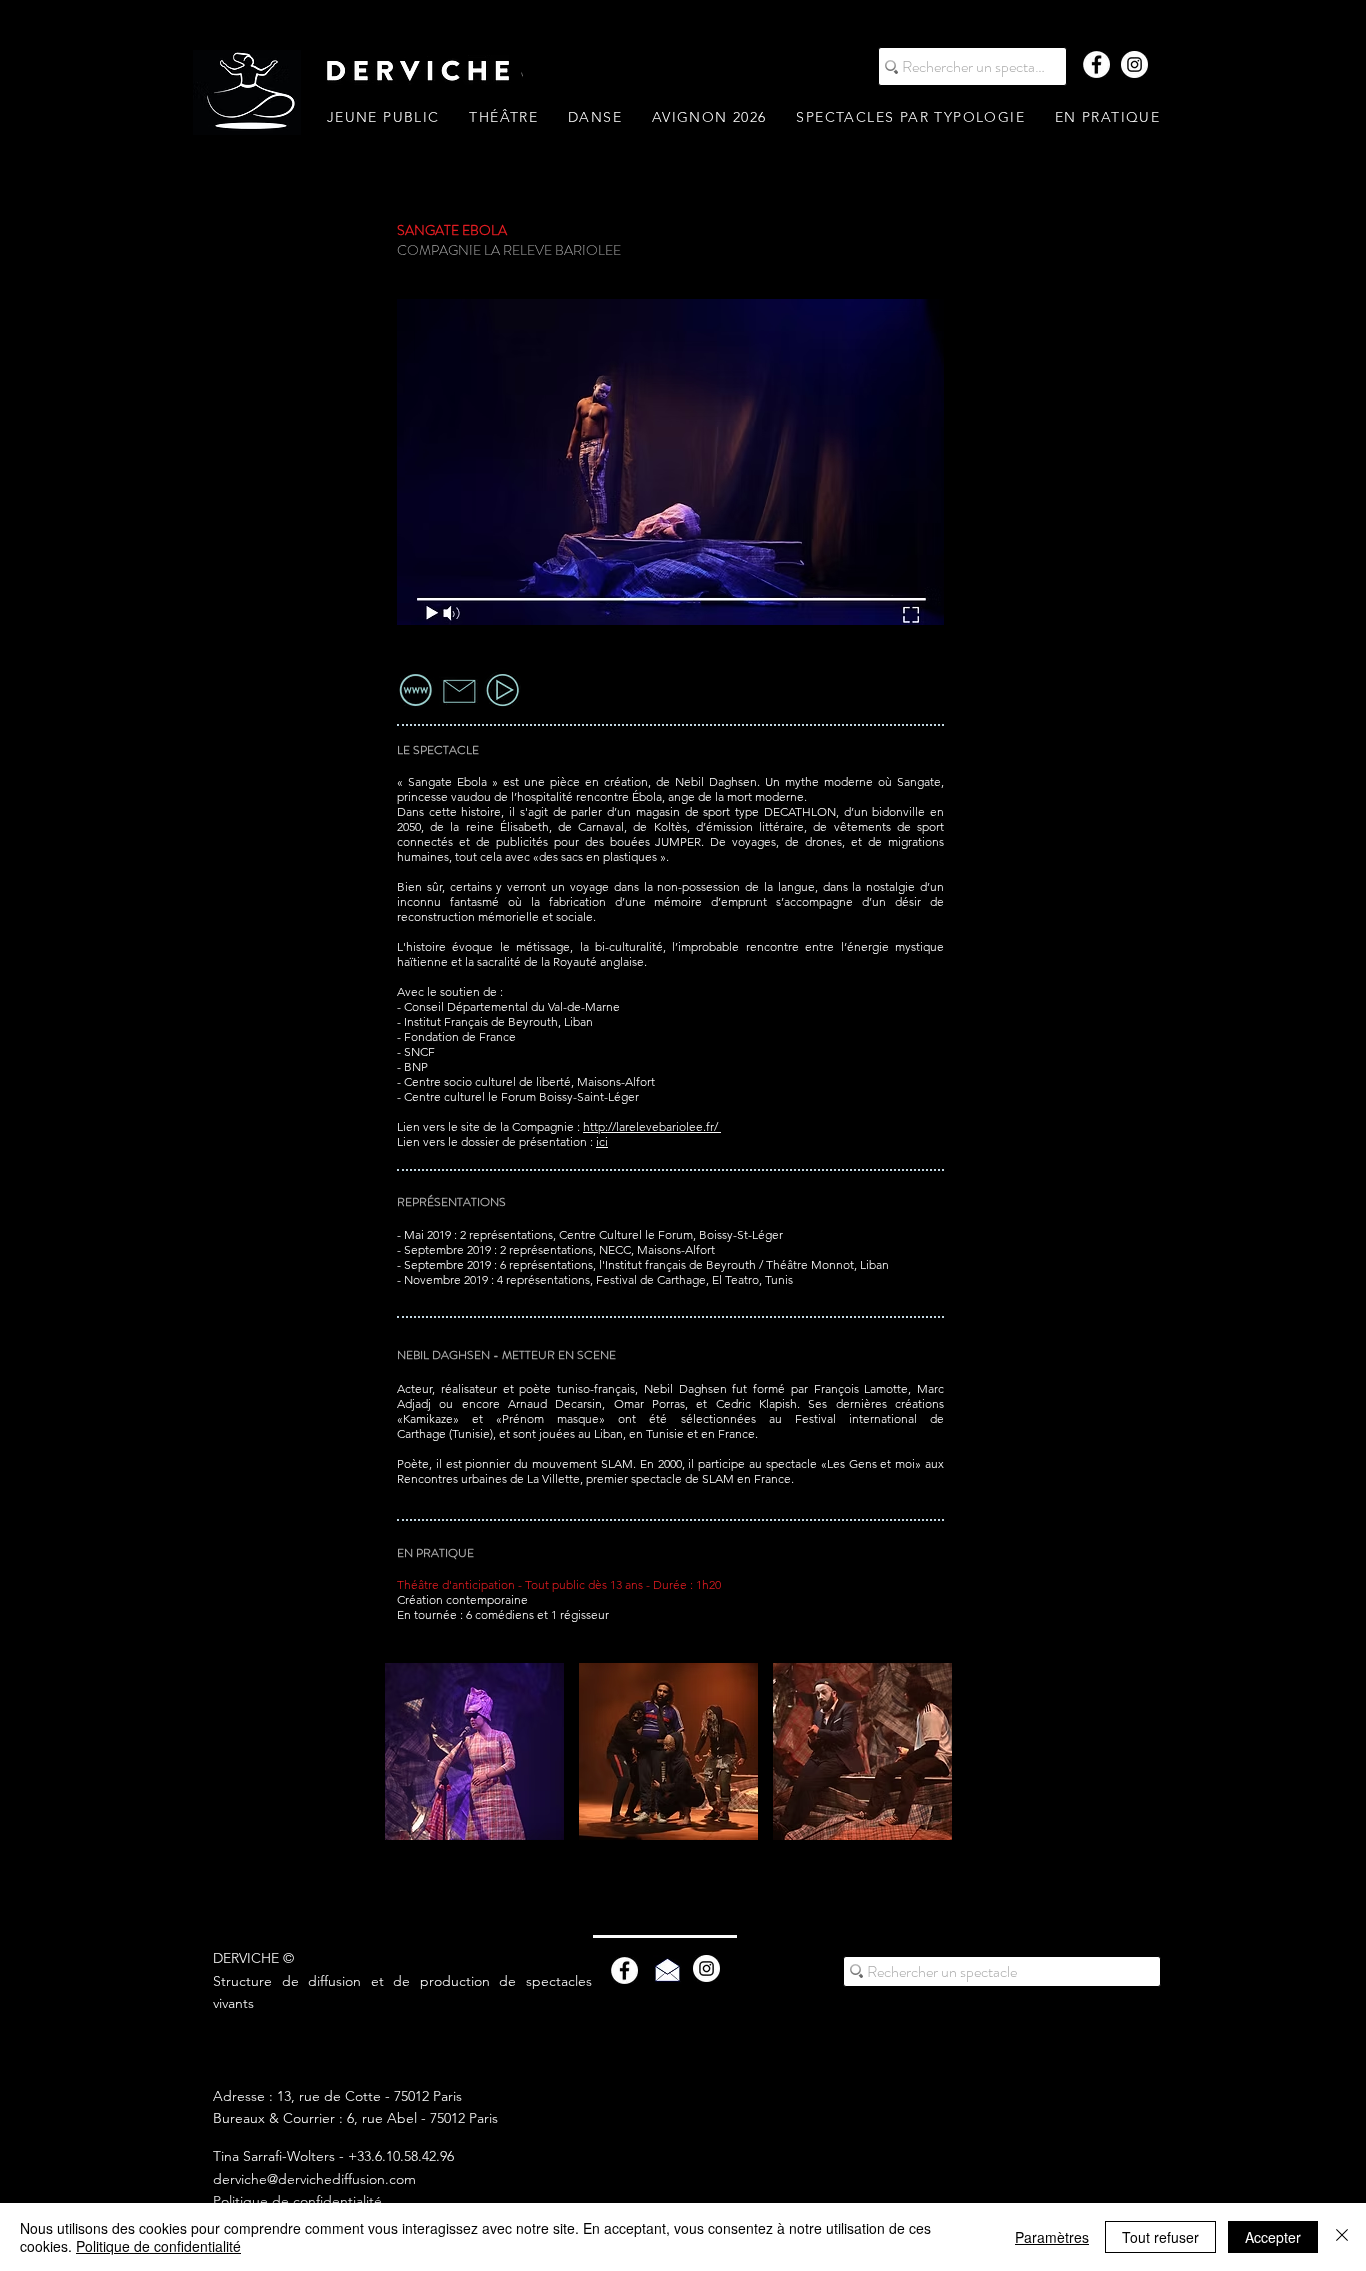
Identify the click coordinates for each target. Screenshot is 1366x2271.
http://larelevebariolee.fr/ (652, 1126)
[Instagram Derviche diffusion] (1134, 64)
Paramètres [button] (1052, 2237)
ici (602, 1141)
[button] (910, 117)
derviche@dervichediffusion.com (314, 2179)
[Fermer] (1342, 2237)
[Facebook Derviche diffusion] (1096, 64)
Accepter (1273, 2237)
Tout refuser (1160, 2237)
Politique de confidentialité (297, 2201)
